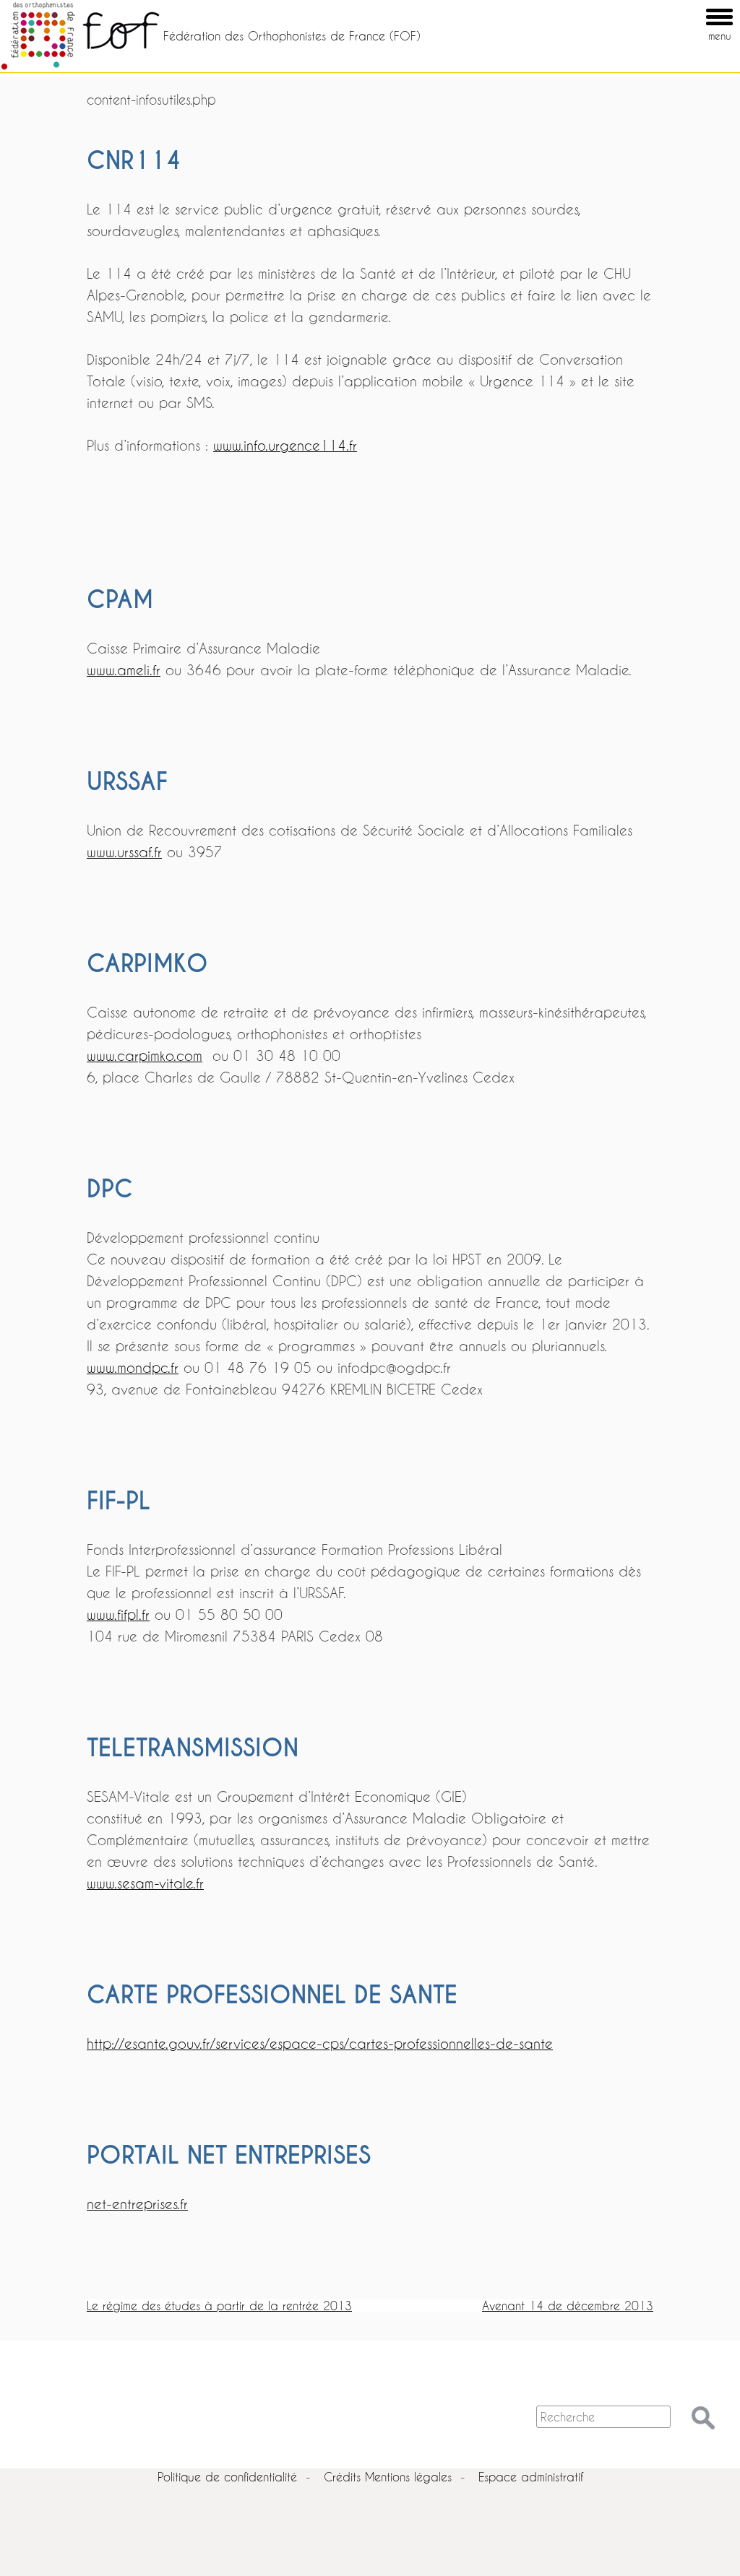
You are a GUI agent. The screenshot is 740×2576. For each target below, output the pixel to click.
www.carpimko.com (145, 1055)
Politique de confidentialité (227, 2477)
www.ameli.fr (124, 670)
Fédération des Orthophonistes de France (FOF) (292, 36)
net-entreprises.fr (137, 2204)
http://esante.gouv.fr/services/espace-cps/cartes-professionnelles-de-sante (320, 2043)
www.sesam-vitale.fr (145, 1883)
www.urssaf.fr (124, 852)
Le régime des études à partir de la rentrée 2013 (219, 2306)
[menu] (699, 6)
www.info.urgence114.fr (285, 445)
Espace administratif (531, 2477)
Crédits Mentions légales (388, 2477)
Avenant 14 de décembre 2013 (568, 2306)
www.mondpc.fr (133, 1367)
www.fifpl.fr (118, 1614)
